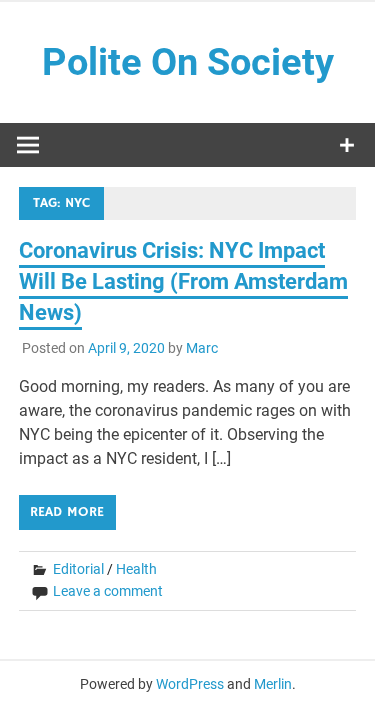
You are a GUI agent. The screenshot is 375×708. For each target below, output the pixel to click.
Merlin (273, 684)
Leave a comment (108, 591)
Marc (202, 348)
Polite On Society (188, 62)
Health (136, 569)
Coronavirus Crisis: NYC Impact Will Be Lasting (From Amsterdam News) (183, 281)
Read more (67, 512)
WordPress (190, 684)
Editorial (78, 569)
